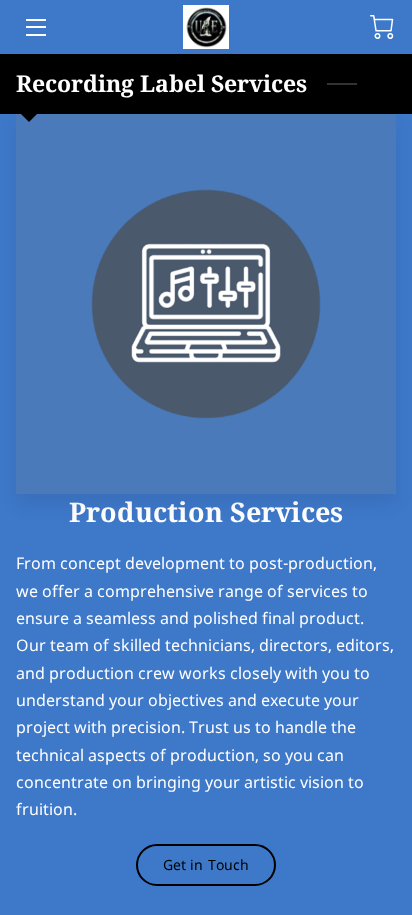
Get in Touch (206, 864)
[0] (382, 27)
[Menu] (34, 27)
